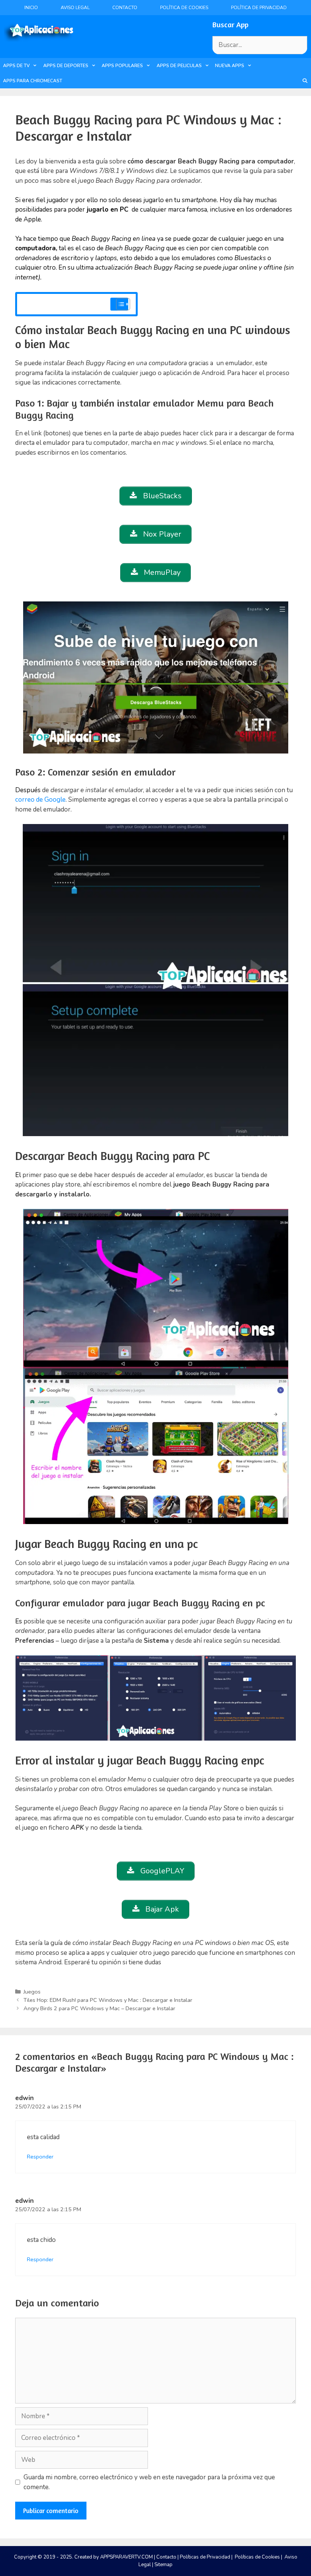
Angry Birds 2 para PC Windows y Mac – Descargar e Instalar (99, 2008)
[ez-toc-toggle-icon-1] (119, 304)
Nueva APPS (230, 66)
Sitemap (163, 2565)
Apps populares (122, 66)
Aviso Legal (75, 8)
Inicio (31, 8)
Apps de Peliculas (179, 66)
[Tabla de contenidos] (123, 304)
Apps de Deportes (66, 66)
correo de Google (40, 800)
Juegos (32, 1992)
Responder (40, 2157)
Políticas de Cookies (257, 2557)
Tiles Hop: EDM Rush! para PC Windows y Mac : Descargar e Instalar (108, 2000)
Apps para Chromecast (33, 81)
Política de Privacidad (259, 8)
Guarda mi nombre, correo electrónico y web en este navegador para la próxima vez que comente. (149, 2482)
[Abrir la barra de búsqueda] (305, 81)
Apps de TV (16, 66)
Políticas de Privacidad (205, 2557)
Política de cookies (184, 8)
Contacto (125, 8)
